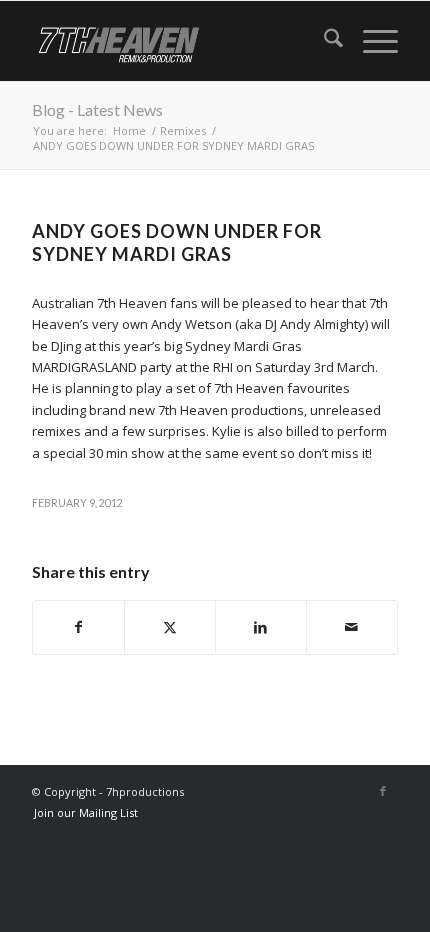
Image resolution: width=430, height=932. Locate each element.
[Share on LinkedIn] (261, 627)
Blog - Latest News (97, 109)
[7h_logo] (178, 41)
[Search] (323, 41)
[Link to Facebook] (383, 791)
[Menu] (370, 41)
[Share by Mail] (352, 627)
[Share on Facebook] (78, 627)
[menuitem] (323, 41)
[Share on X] (170, 627)
